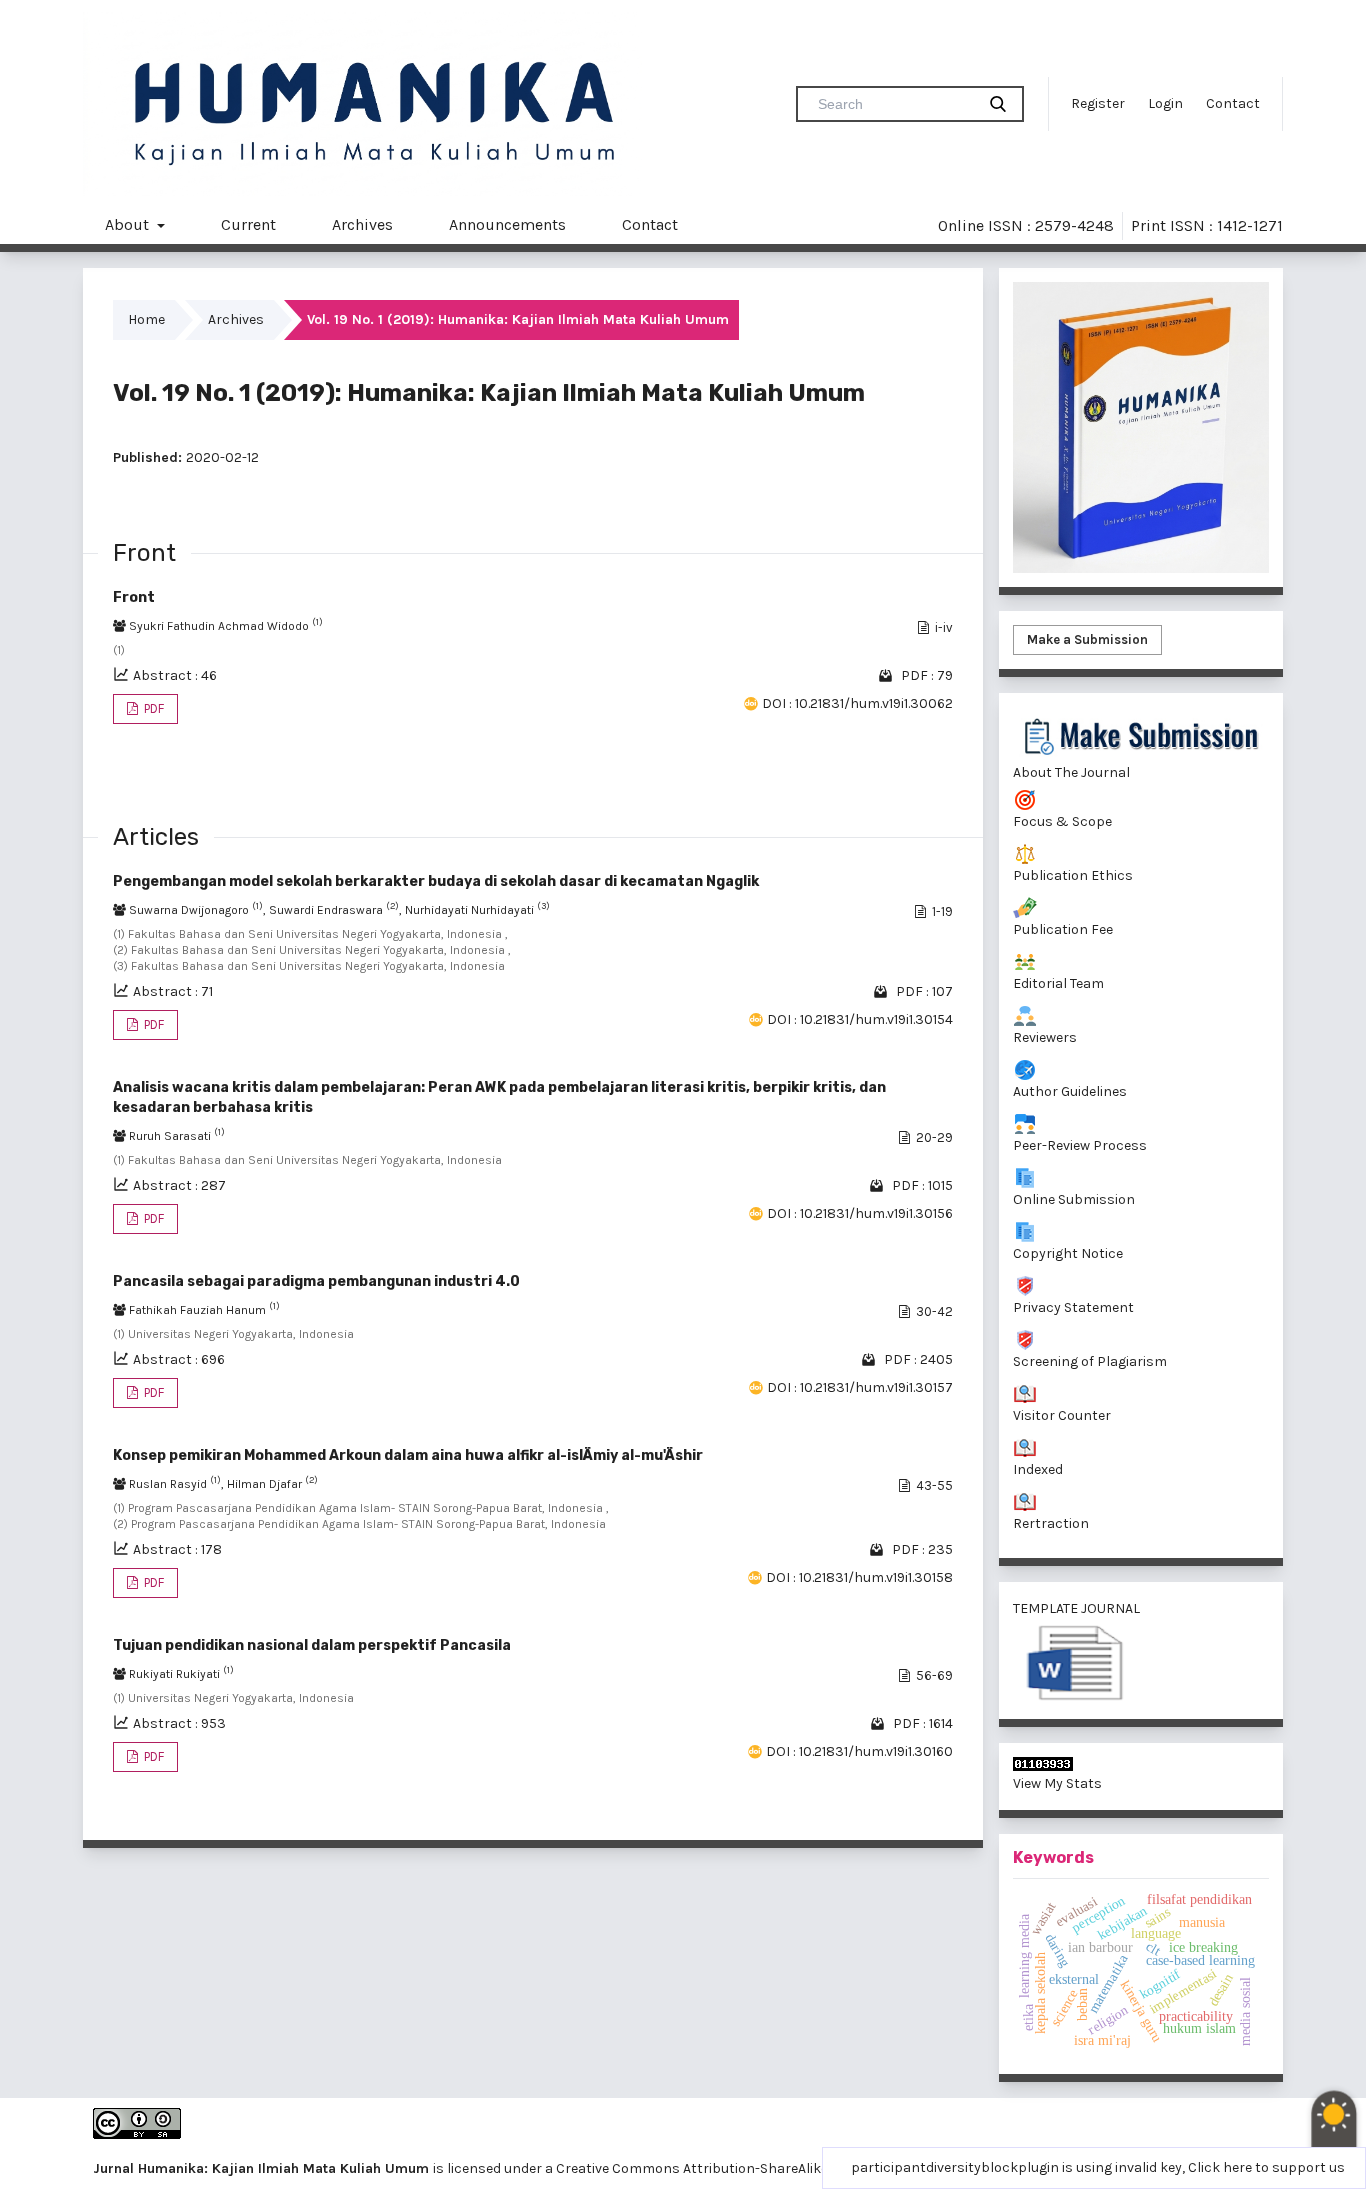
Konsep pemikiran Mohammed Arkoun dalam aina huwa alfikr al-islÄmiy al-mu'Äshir (408, 1455)
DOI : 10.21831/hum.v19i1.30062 (857, 703)
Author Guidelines (1070, 1091)
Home (146, 319)
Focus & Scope (1062, 821)
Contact (1233, 103)
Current (248, 224)
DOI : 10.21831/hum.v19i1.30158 (859, 1577)
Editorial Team (1058, 983)
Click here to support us (1266, 2167)
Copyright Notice (1068, 1253)
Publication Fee (1063, 929)
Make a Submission (1087, 639)
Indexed (1038, 1469)
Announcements (507, 224)
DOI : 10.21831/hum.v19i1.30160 (859, 1751)
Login (1165, 103)
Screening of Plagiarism (1090, 1361)
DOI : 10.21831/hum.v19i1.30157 (860, 1387)
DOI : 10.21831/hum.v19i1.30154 (860, 1019)
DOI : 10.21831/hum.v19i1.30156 (860, 1213)
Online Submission (1074, 1199)
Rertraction (1051, 1523)
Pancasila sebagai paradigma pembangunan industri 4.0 (316, 1281)
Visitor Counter (1062, 1415)
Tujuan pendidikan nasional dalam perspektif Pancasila (312, 1645)
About (129, 224)
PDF (152, 708)
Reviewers (1045, 1037)
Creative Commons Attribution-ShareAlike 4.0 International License (774, 2168)
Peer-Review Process (1080, 1145)
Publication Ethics (1073, 875)
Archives (362, 224)
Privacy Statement (1073, 1307)
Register (1098, 103)
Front (134, 597)
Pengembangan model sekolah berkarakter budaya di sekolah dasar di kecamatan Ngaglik (436, 881)
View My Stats (1057, 1783)
